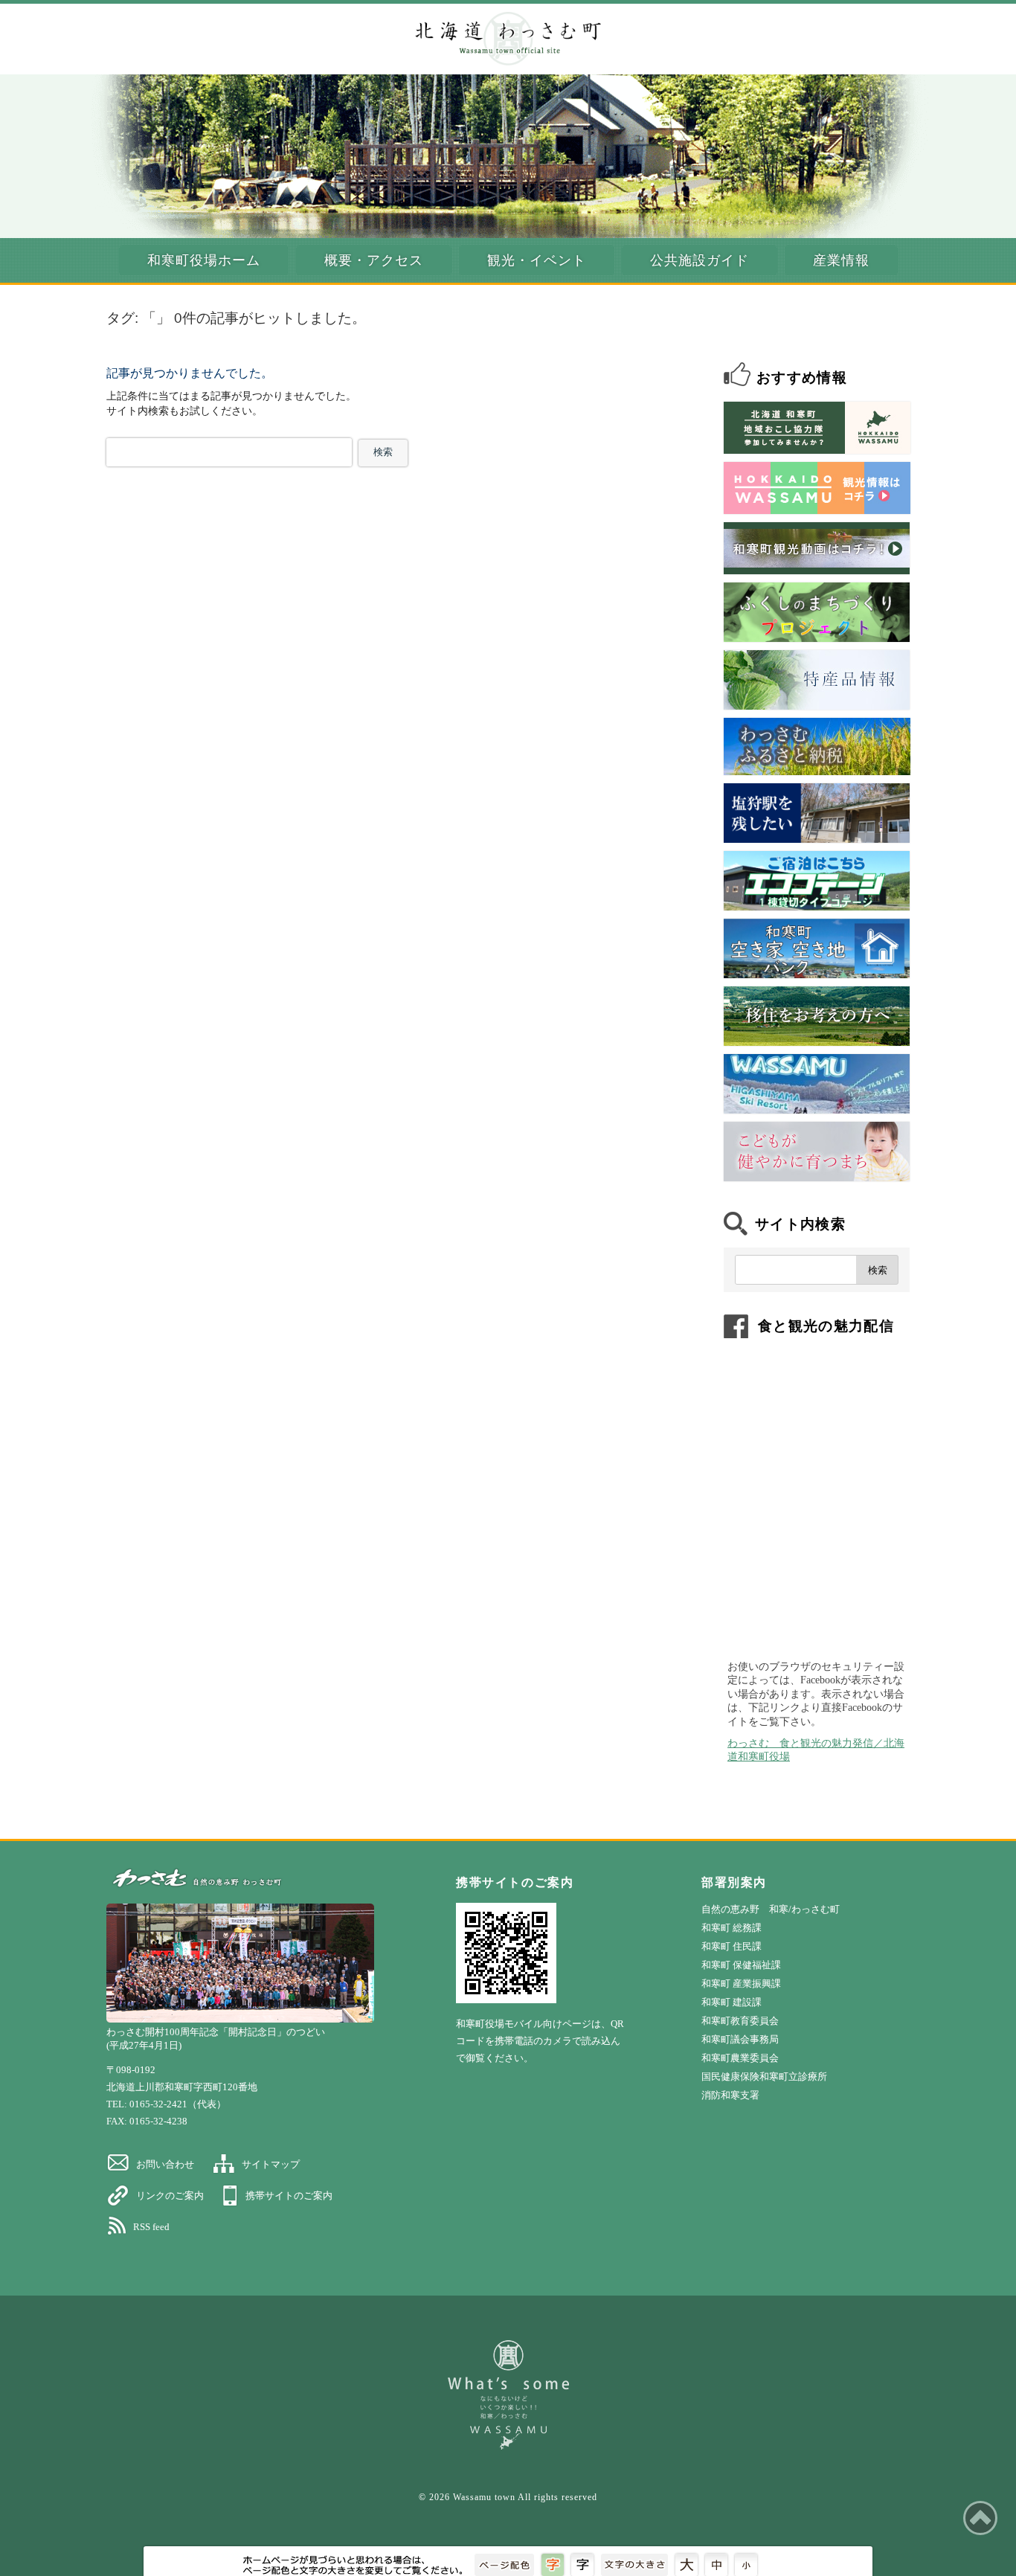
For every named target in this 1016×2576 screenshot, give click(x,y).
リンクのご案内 (170, 2196)
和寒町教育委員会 (740, 2021)
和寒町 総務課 (732, 1928)
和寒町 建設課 (732, 2002)
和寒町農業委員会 (740, 2058)
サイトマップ (271, 2164)
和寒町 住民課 (732, 1946)
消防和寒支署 (730, 2095)
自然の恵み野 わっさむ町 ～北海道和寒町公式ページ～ (508, 39)
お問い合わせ (165, 2164)
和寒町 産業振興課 (741, 1984)
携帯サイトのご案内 (289, 2196)
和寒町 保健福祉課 (741, 1965)
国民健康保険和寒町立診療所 (764, 2076)
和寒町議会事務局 (740, 2039)
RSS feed (151, 2227)
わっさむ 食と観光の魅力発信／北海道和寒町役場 (816, 1750)
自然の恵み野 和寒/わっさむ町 (771, 1909)
